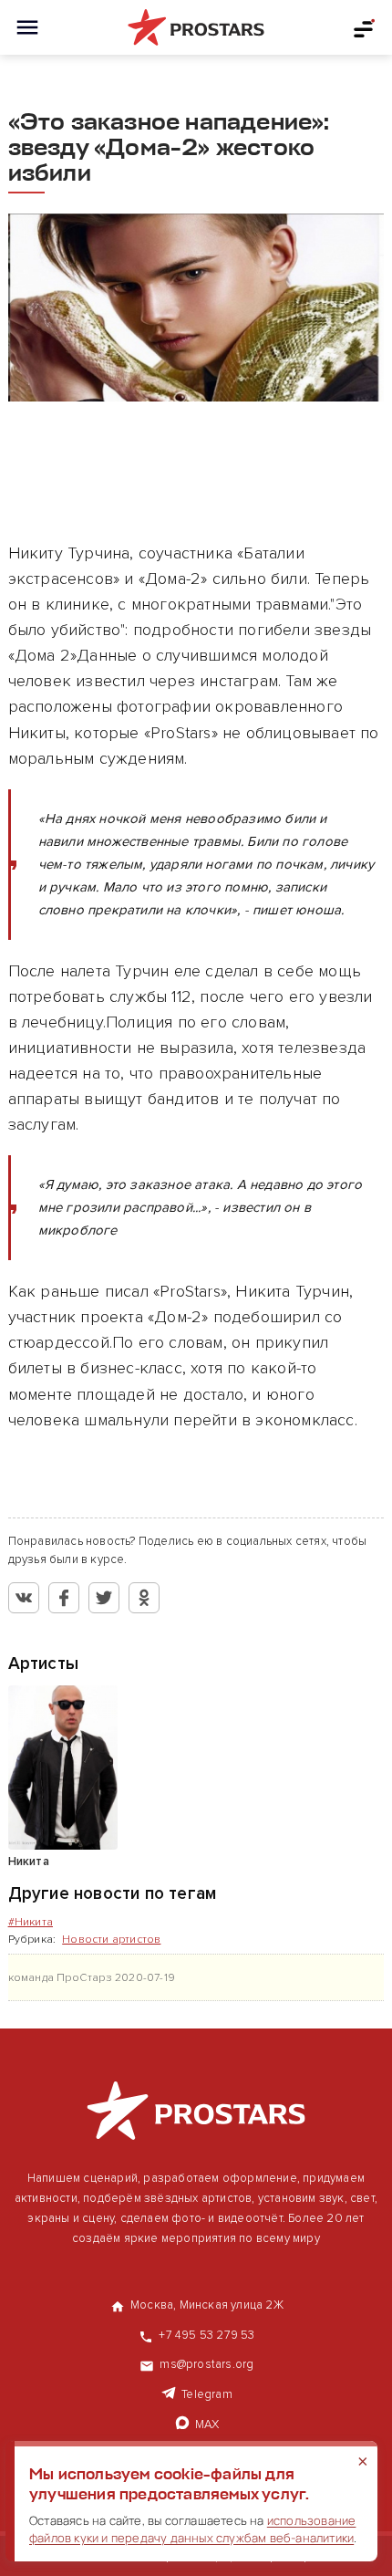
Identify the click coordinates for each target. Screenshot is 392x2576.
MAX (207, 2425)
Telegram (207, 2394)
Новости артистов (111, 1940)
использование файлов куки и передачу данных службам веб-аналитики (192, 2529)
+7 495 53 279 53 (206, 2335)
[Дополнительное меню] (365, 27)
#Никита (31, 1922)
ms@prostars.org (206, 2364)
